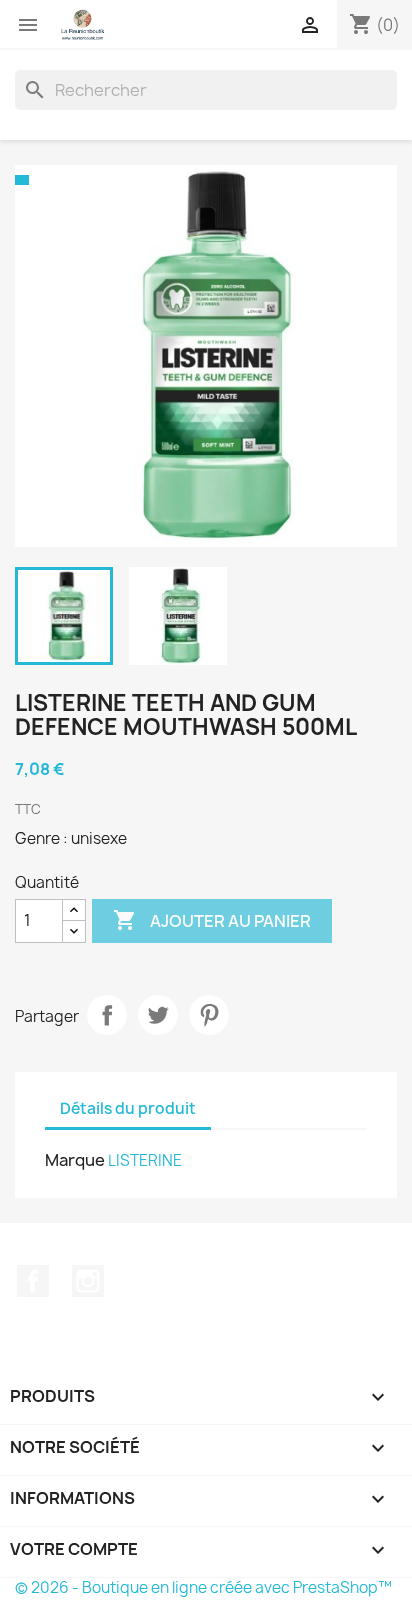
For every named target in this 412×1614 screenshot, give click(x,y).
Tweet (158, 1015)
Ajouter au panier (212, 920)
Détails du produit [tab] (128, 1108)
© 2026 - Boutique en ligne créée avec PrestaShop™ (203, 1587)
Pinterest (209, 1015)
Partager (107, 1015)
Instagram (88, 1281)
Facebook (33, 1281)
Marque (75, 1160)
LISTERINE (145, 1160)
